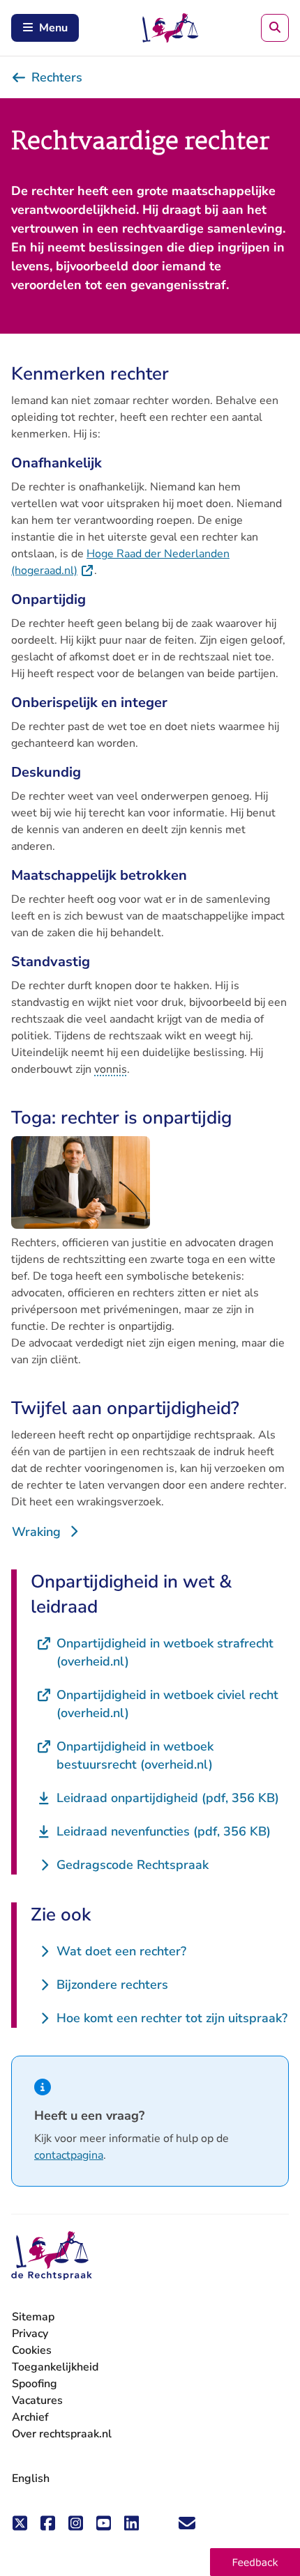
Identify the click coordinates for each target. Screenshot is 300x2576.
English (31, 2478)
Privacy (30, 2334)
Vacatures (37, 2401)
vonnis (111, 1069)
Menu (53, 28)
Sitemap (33, 2317)
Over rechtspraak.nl (62, 2434)
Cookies (32, 2350)
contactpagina (69, 2155)
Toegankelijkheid (55, 2367)
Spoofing (35, 2384)
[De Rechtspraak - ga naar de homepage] (52, 2256)
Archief (30, 2417)
